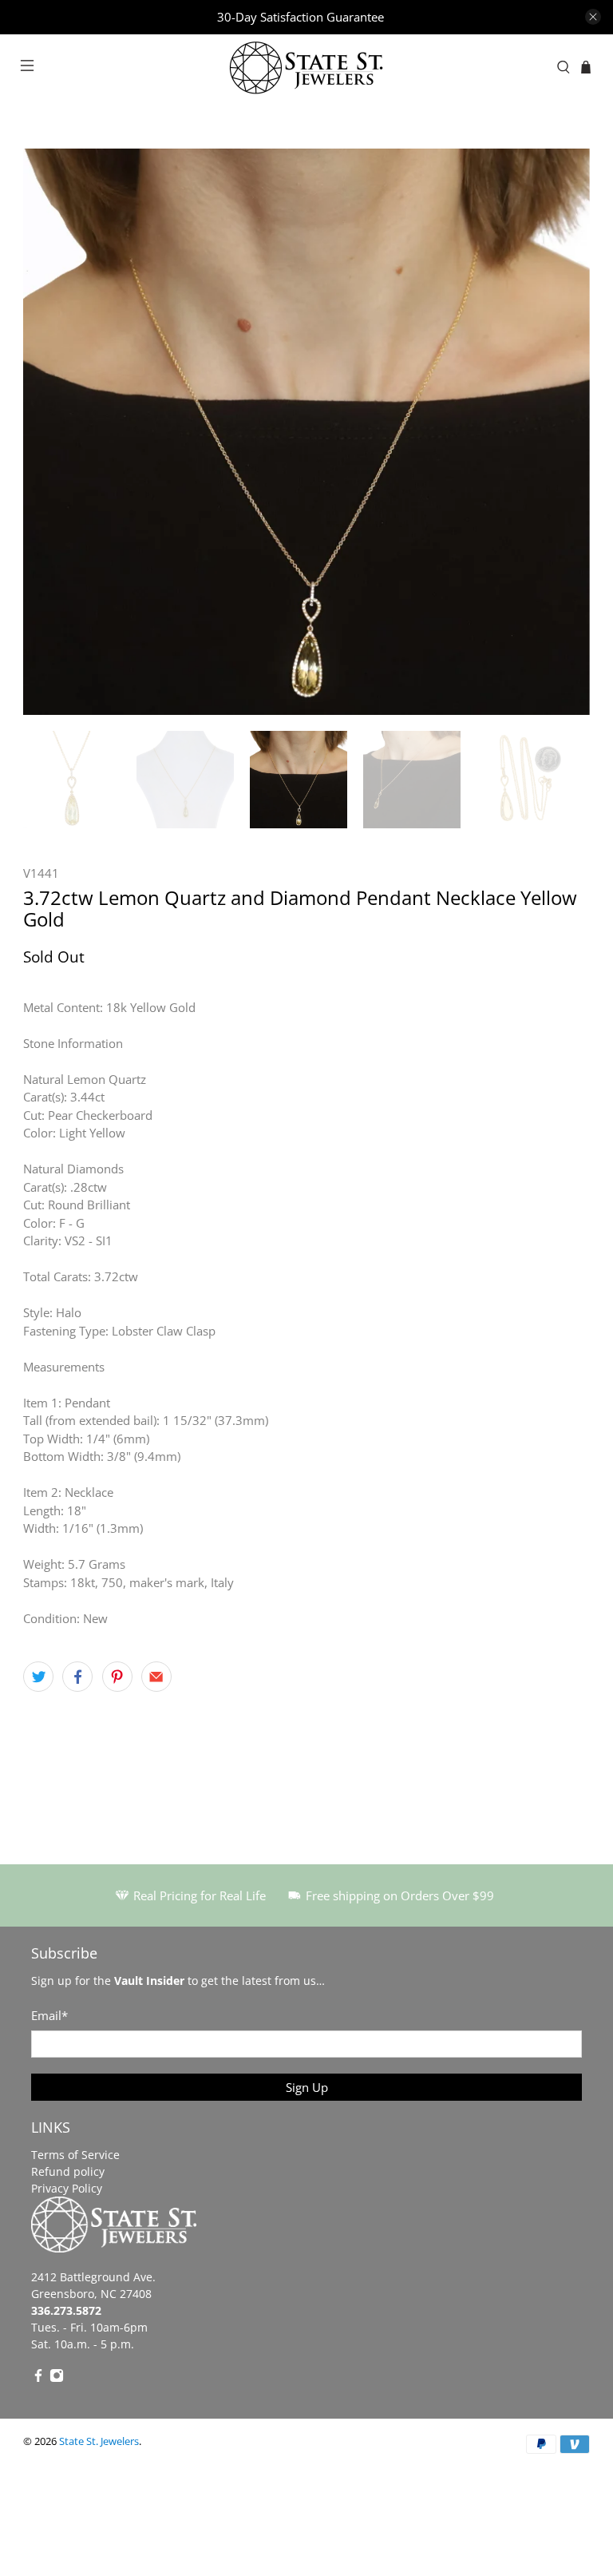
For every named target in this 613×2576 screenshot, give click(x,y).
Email (49, 2015)
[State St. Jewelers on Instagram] (57, 2378)
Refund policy (68, 2171)
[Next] (564, 431)
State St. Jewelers (99, 2441)
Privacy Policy (67, 2188)
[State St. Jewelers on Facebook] (38, 2378)
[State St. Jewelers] (306, 67)
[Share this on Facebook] (77, 1677)
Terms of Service (75, 2155)
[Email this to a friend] (156, 1677)
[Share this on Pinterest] (117, 1677)
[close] (593, 17)
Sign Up (307, 2087)
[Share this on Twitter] (38, 1677)
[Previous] (49, 431)
